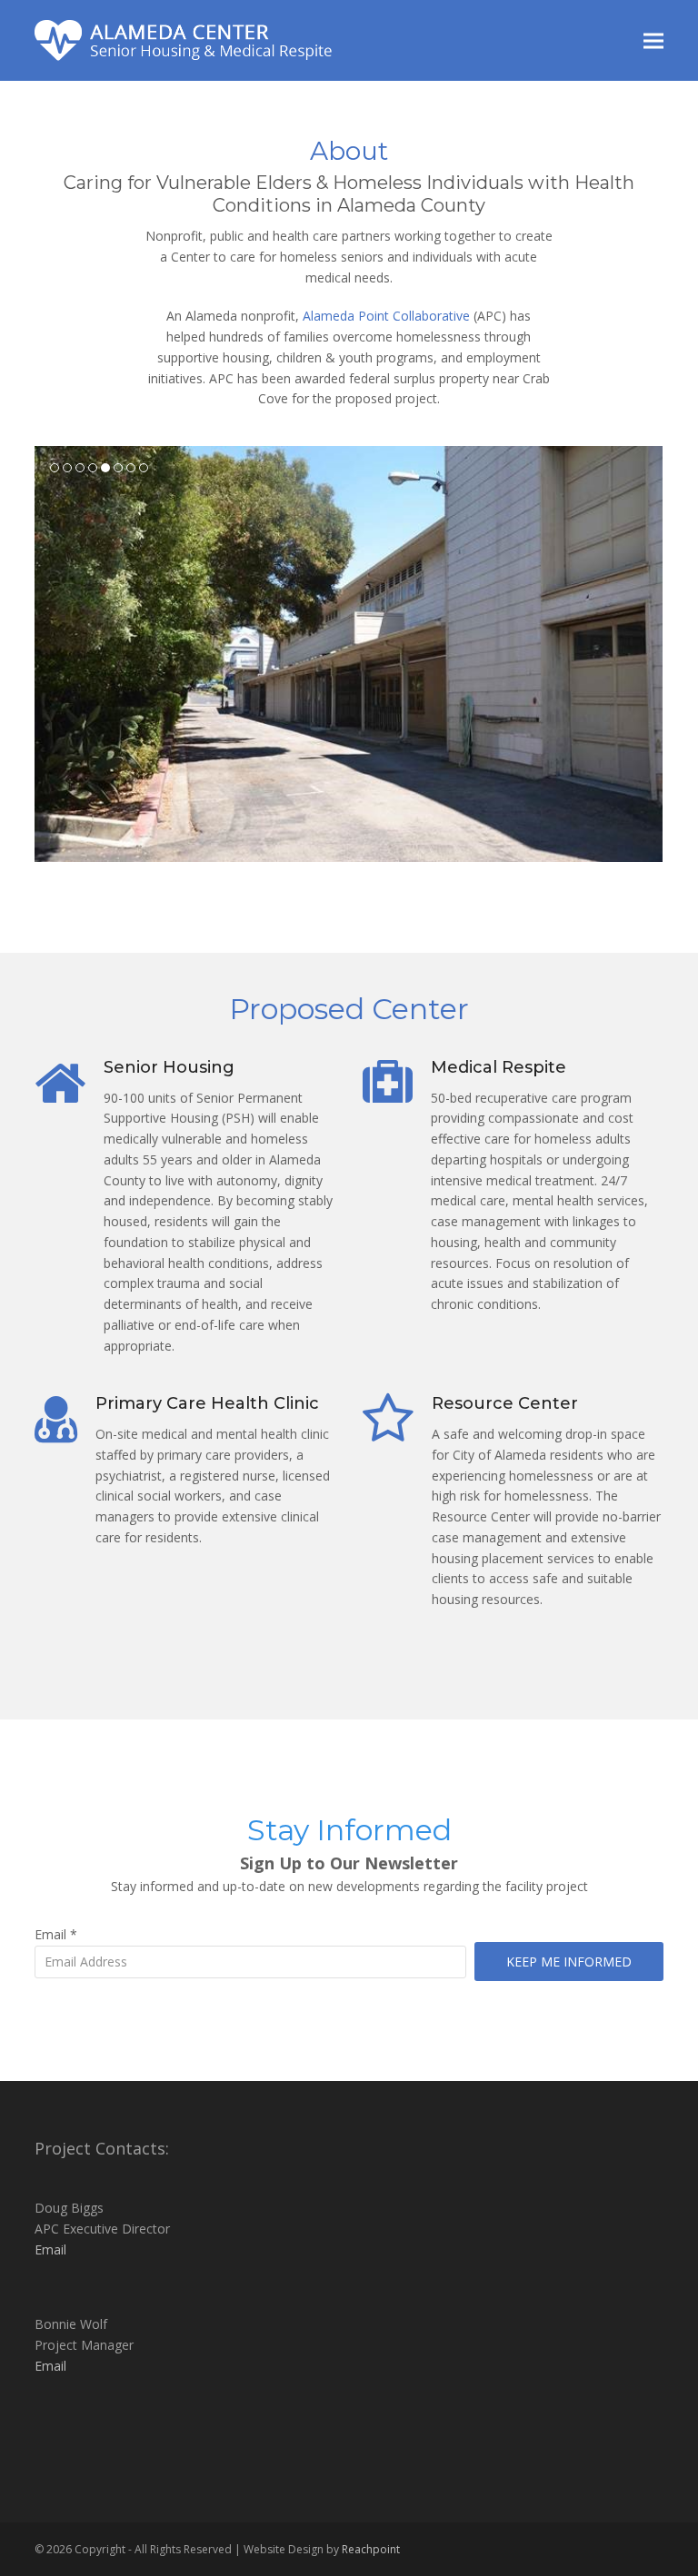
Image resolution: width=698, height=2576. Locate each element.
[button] (653, 40)
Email (56, 1934)
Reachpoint (371, 2549)
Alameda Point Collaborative (386, 316)
